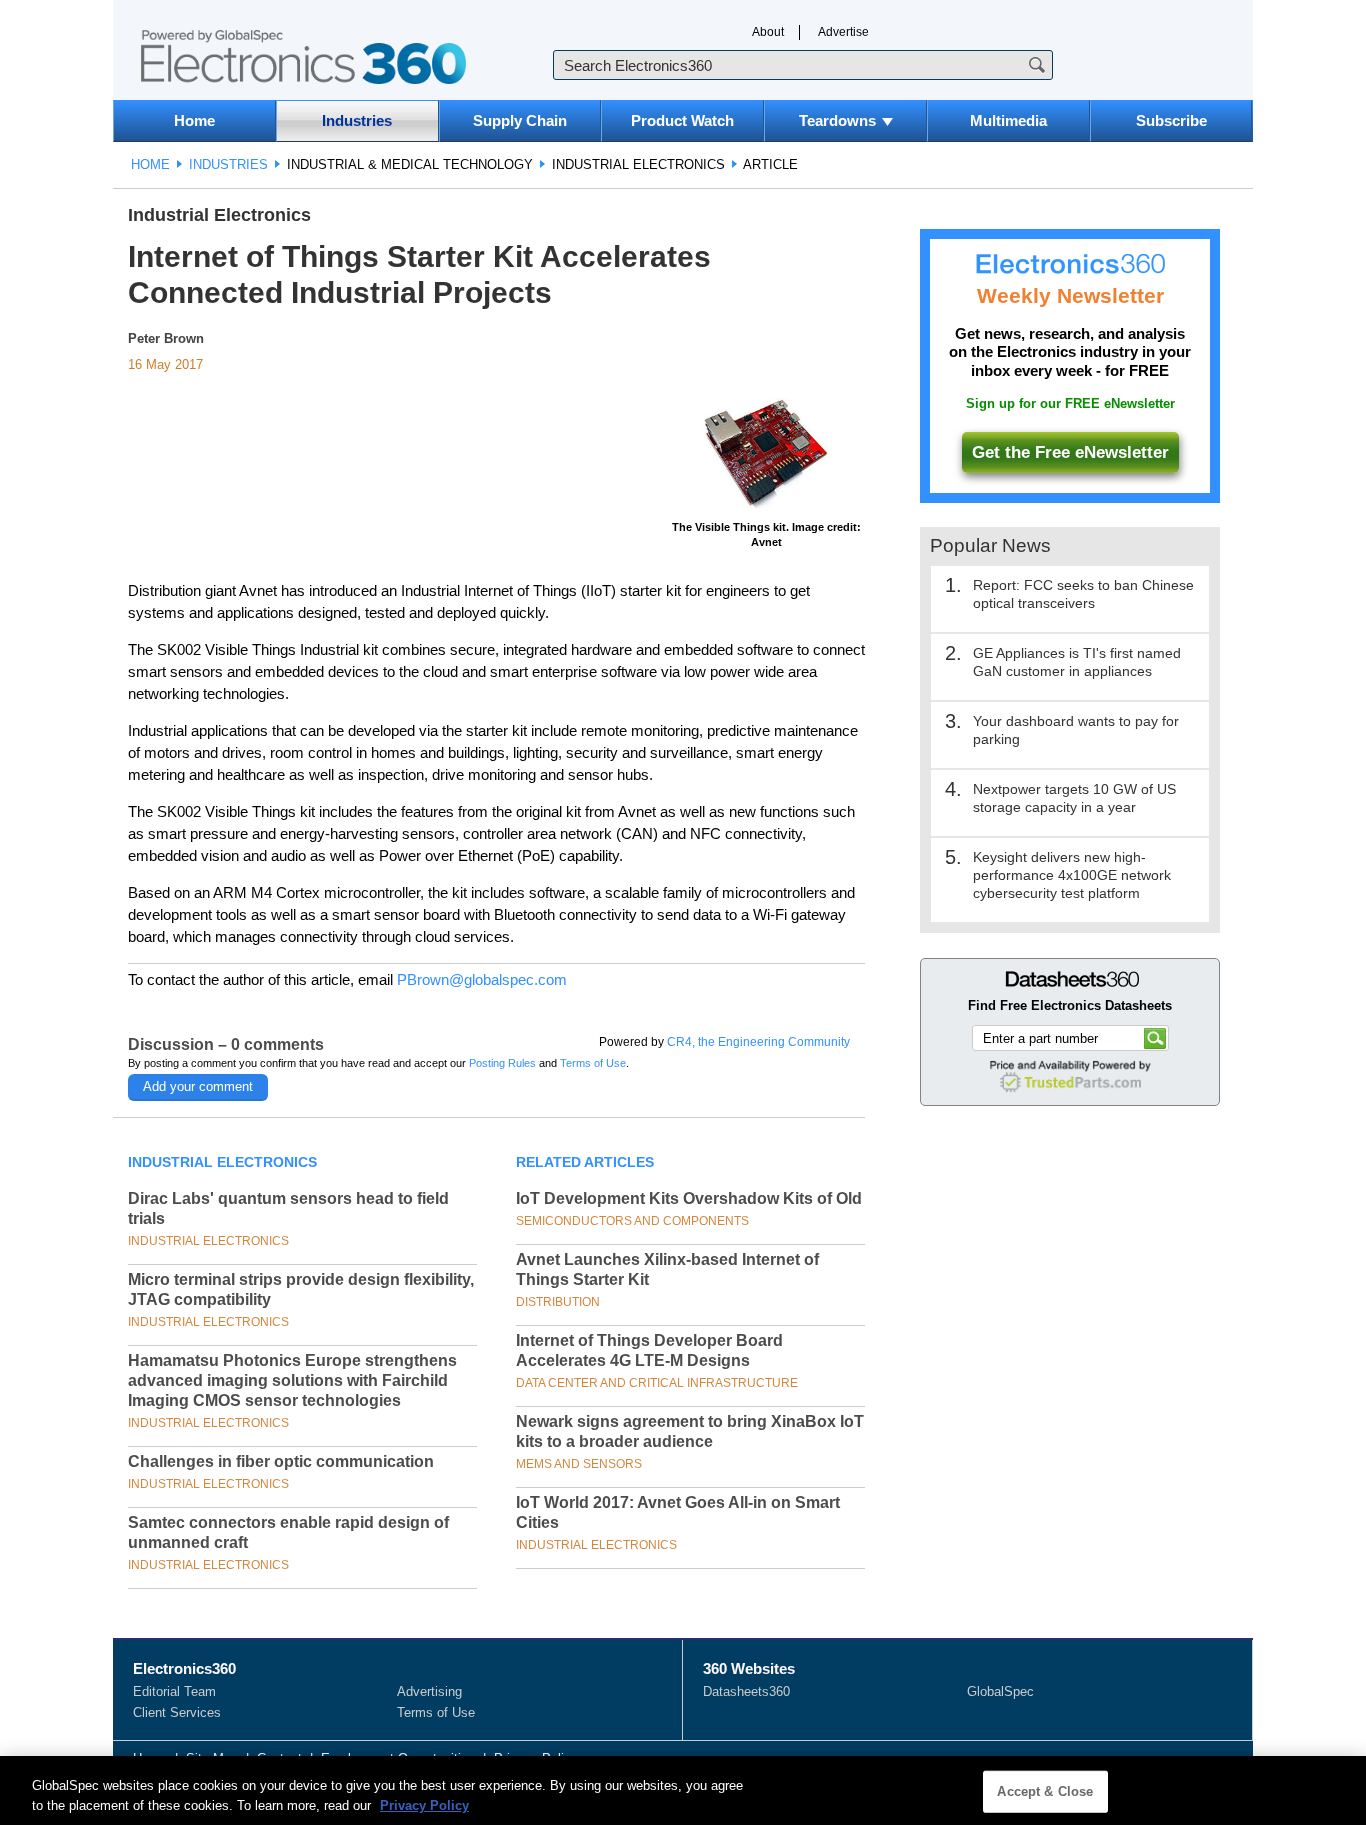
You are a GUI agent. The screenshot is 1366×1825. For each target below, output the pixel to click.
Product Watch (682, 120)
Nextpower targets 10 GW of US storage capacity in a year (1074, 798)
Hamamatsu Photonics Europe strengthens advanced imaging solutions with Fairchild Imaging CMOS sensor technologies (292, 1380)
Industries (357, 120)
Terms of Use (593, 1063)
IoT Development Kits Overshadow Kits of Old (689, 1198)
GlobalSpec (1000, 1691)
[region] (683, 1790)
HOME (150, 164)
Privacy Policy (424, 1804)
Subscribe (1171, 120)
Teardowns (837, 120)
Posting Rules (502, 1063)
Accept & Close (1045, 1791)
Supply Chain (520, 120)
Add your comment (198, 1086)
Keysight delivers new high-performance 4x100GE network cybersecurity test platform (1072, 875)
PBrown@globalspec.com (482, 979)
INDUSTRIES (228, 164)
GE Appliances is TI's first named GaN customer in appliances (1077, 662)
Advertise (843, 32)
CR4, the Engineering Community (758, 1042)
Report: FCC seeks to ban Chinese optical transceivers (1083, 594)
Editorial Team (174, 1691)
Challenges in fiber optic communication (281, 1461)
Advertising (429, 1691)
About (768, 32)
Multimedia (1008, 120)
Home (194, 120)
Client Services (177, 1712)
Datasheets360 (746, 1691)
